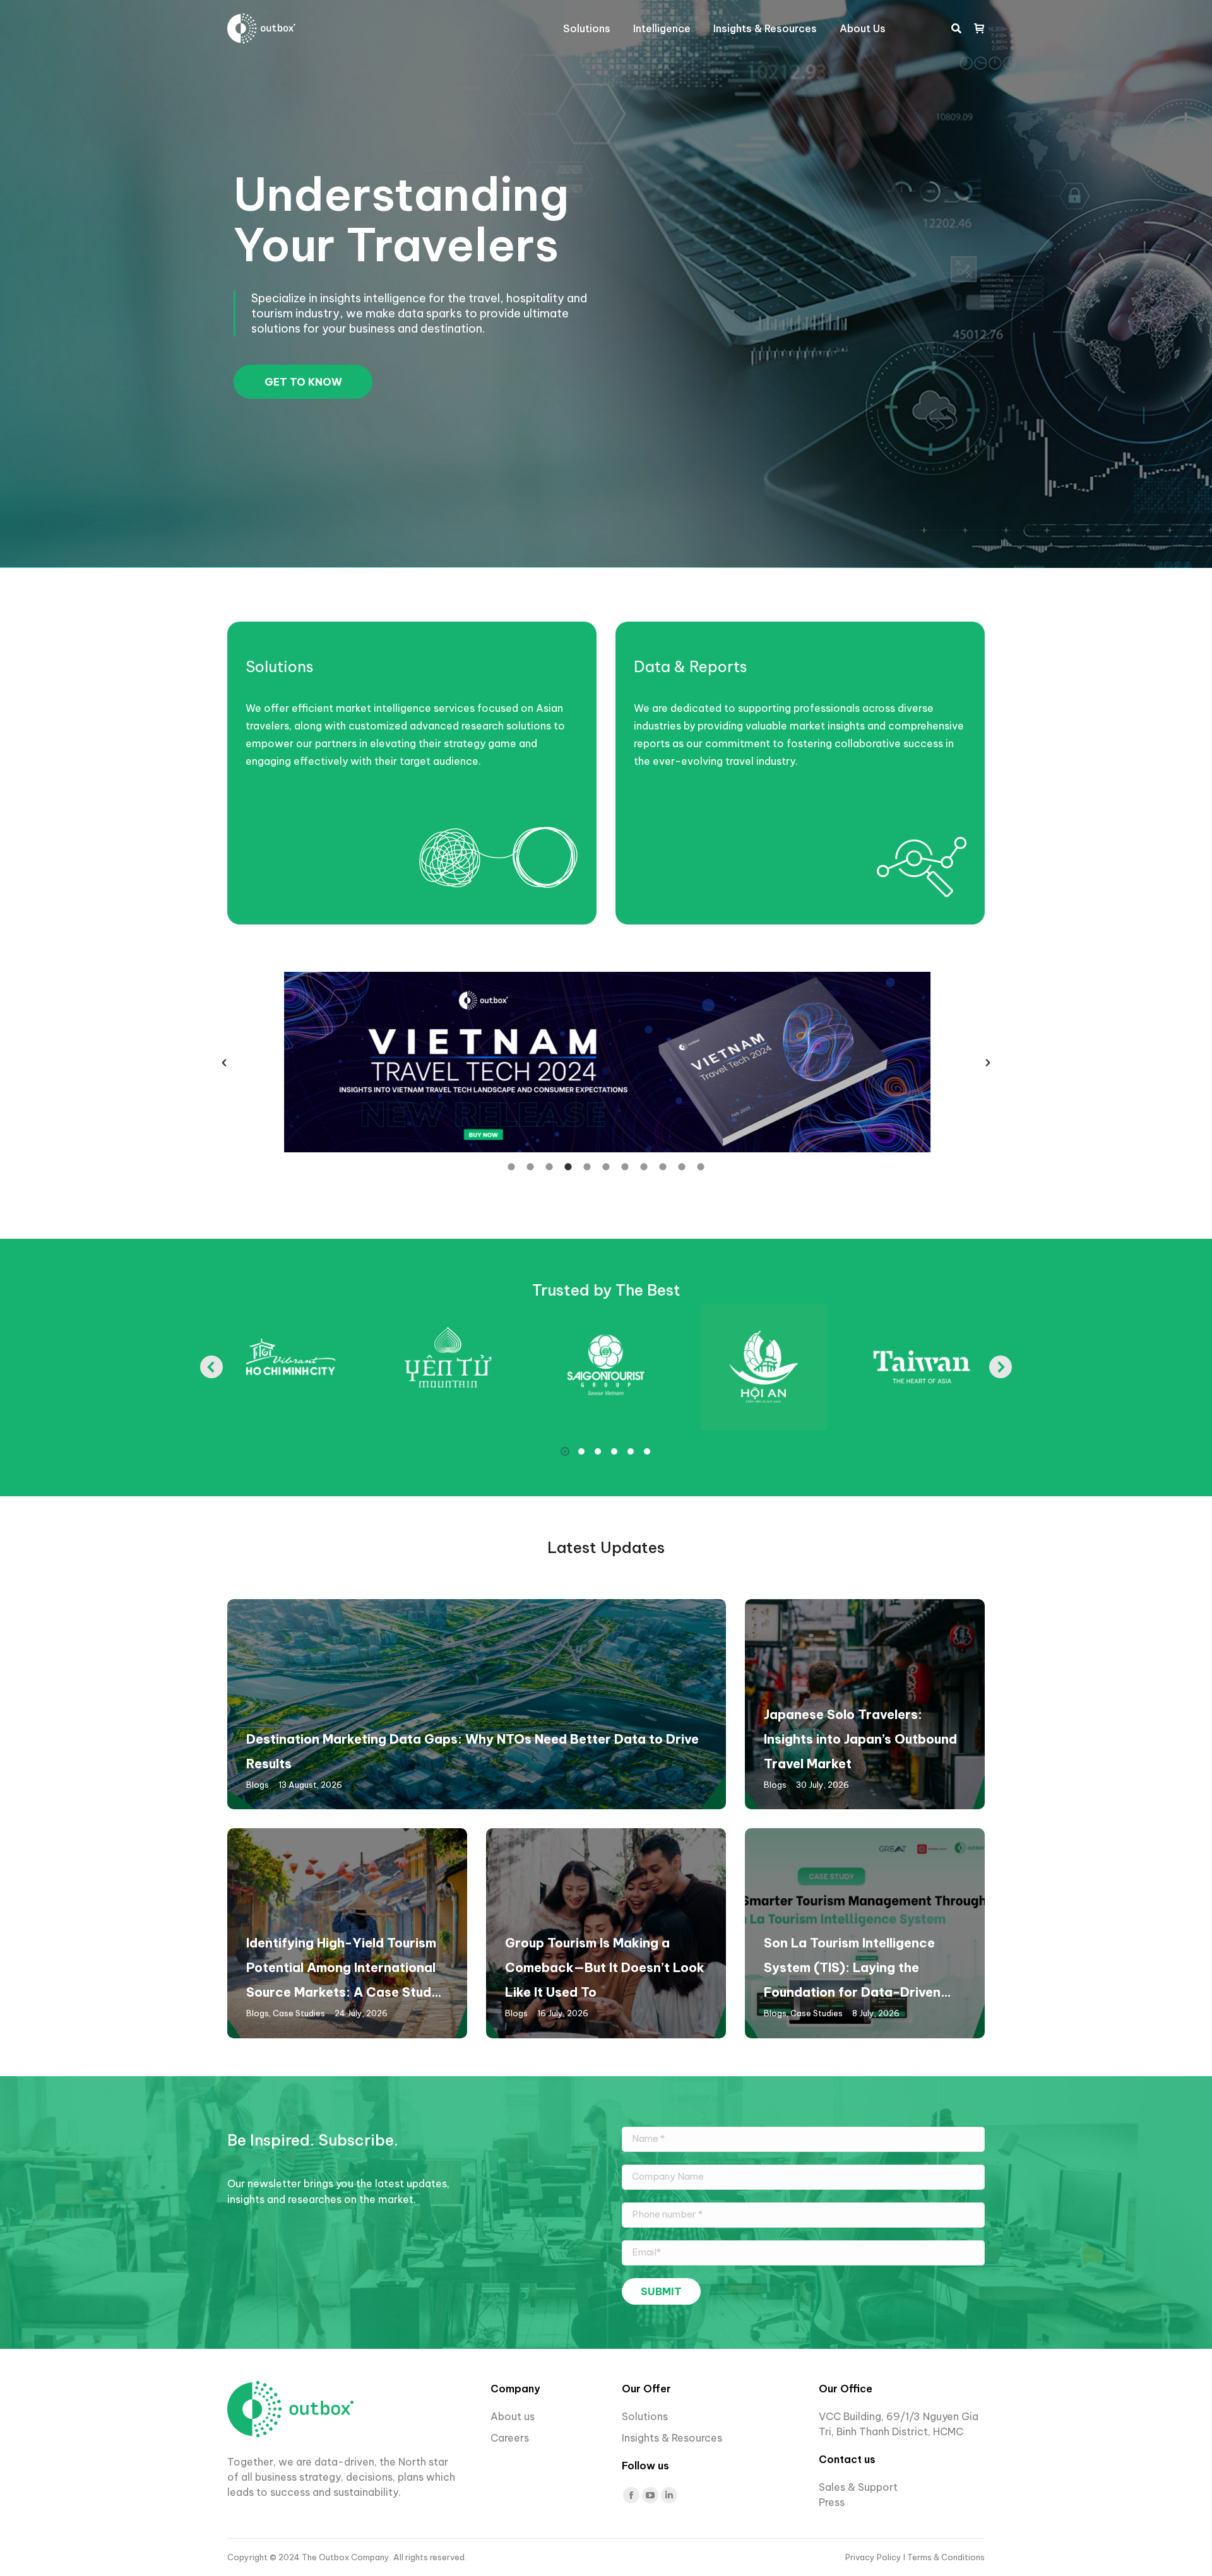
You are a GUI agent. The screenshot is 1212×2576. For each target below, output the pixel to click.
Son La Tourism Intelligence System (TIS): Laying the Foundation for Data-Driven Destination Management (852, 1970)
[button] (224, 1063)
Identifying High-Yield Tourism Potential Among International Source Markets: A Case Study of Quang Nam (342, 1970)
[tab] (511, 1166)
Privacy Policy (874, 2557)
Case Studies (299, 2013)
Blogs (258, 1785)
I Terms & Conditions (944, 2557)
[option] (606, 1062)
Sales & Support (858, 2487)
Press (832, 2502)
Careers (511, 2438)
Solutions (280, 666)
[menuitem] (587, 28)
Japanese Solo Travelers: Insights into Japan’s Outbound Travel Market (860, 1739)
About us (513, 2416)
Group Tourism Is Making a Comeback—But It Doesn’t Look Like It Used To (605, 1967)
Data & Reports (691, 666)
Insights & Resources (672, 2438)
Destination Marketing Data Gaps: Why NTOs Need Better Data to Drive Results (472, 1751)
